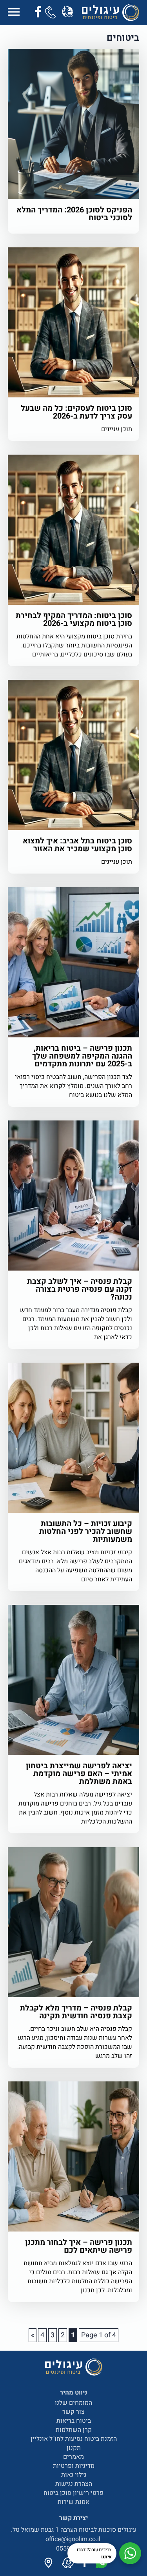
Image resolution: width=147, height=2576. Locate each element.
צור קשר (73, 2412)
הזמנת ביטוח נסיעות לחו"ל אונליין (74, 2439)
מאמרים (73, 2457)
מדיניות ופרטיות (74, 2466)
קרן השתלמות (74, 2430)
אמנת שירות (73, 2502)
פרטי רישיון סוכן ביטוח (73, 2493)
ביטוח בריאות (74, 2421)
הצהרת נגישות (74, 2484)
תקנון (74, 2448)
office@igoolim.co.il (74, 2539)
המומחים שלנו (73, 2403)
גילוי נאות (74, 2475)
